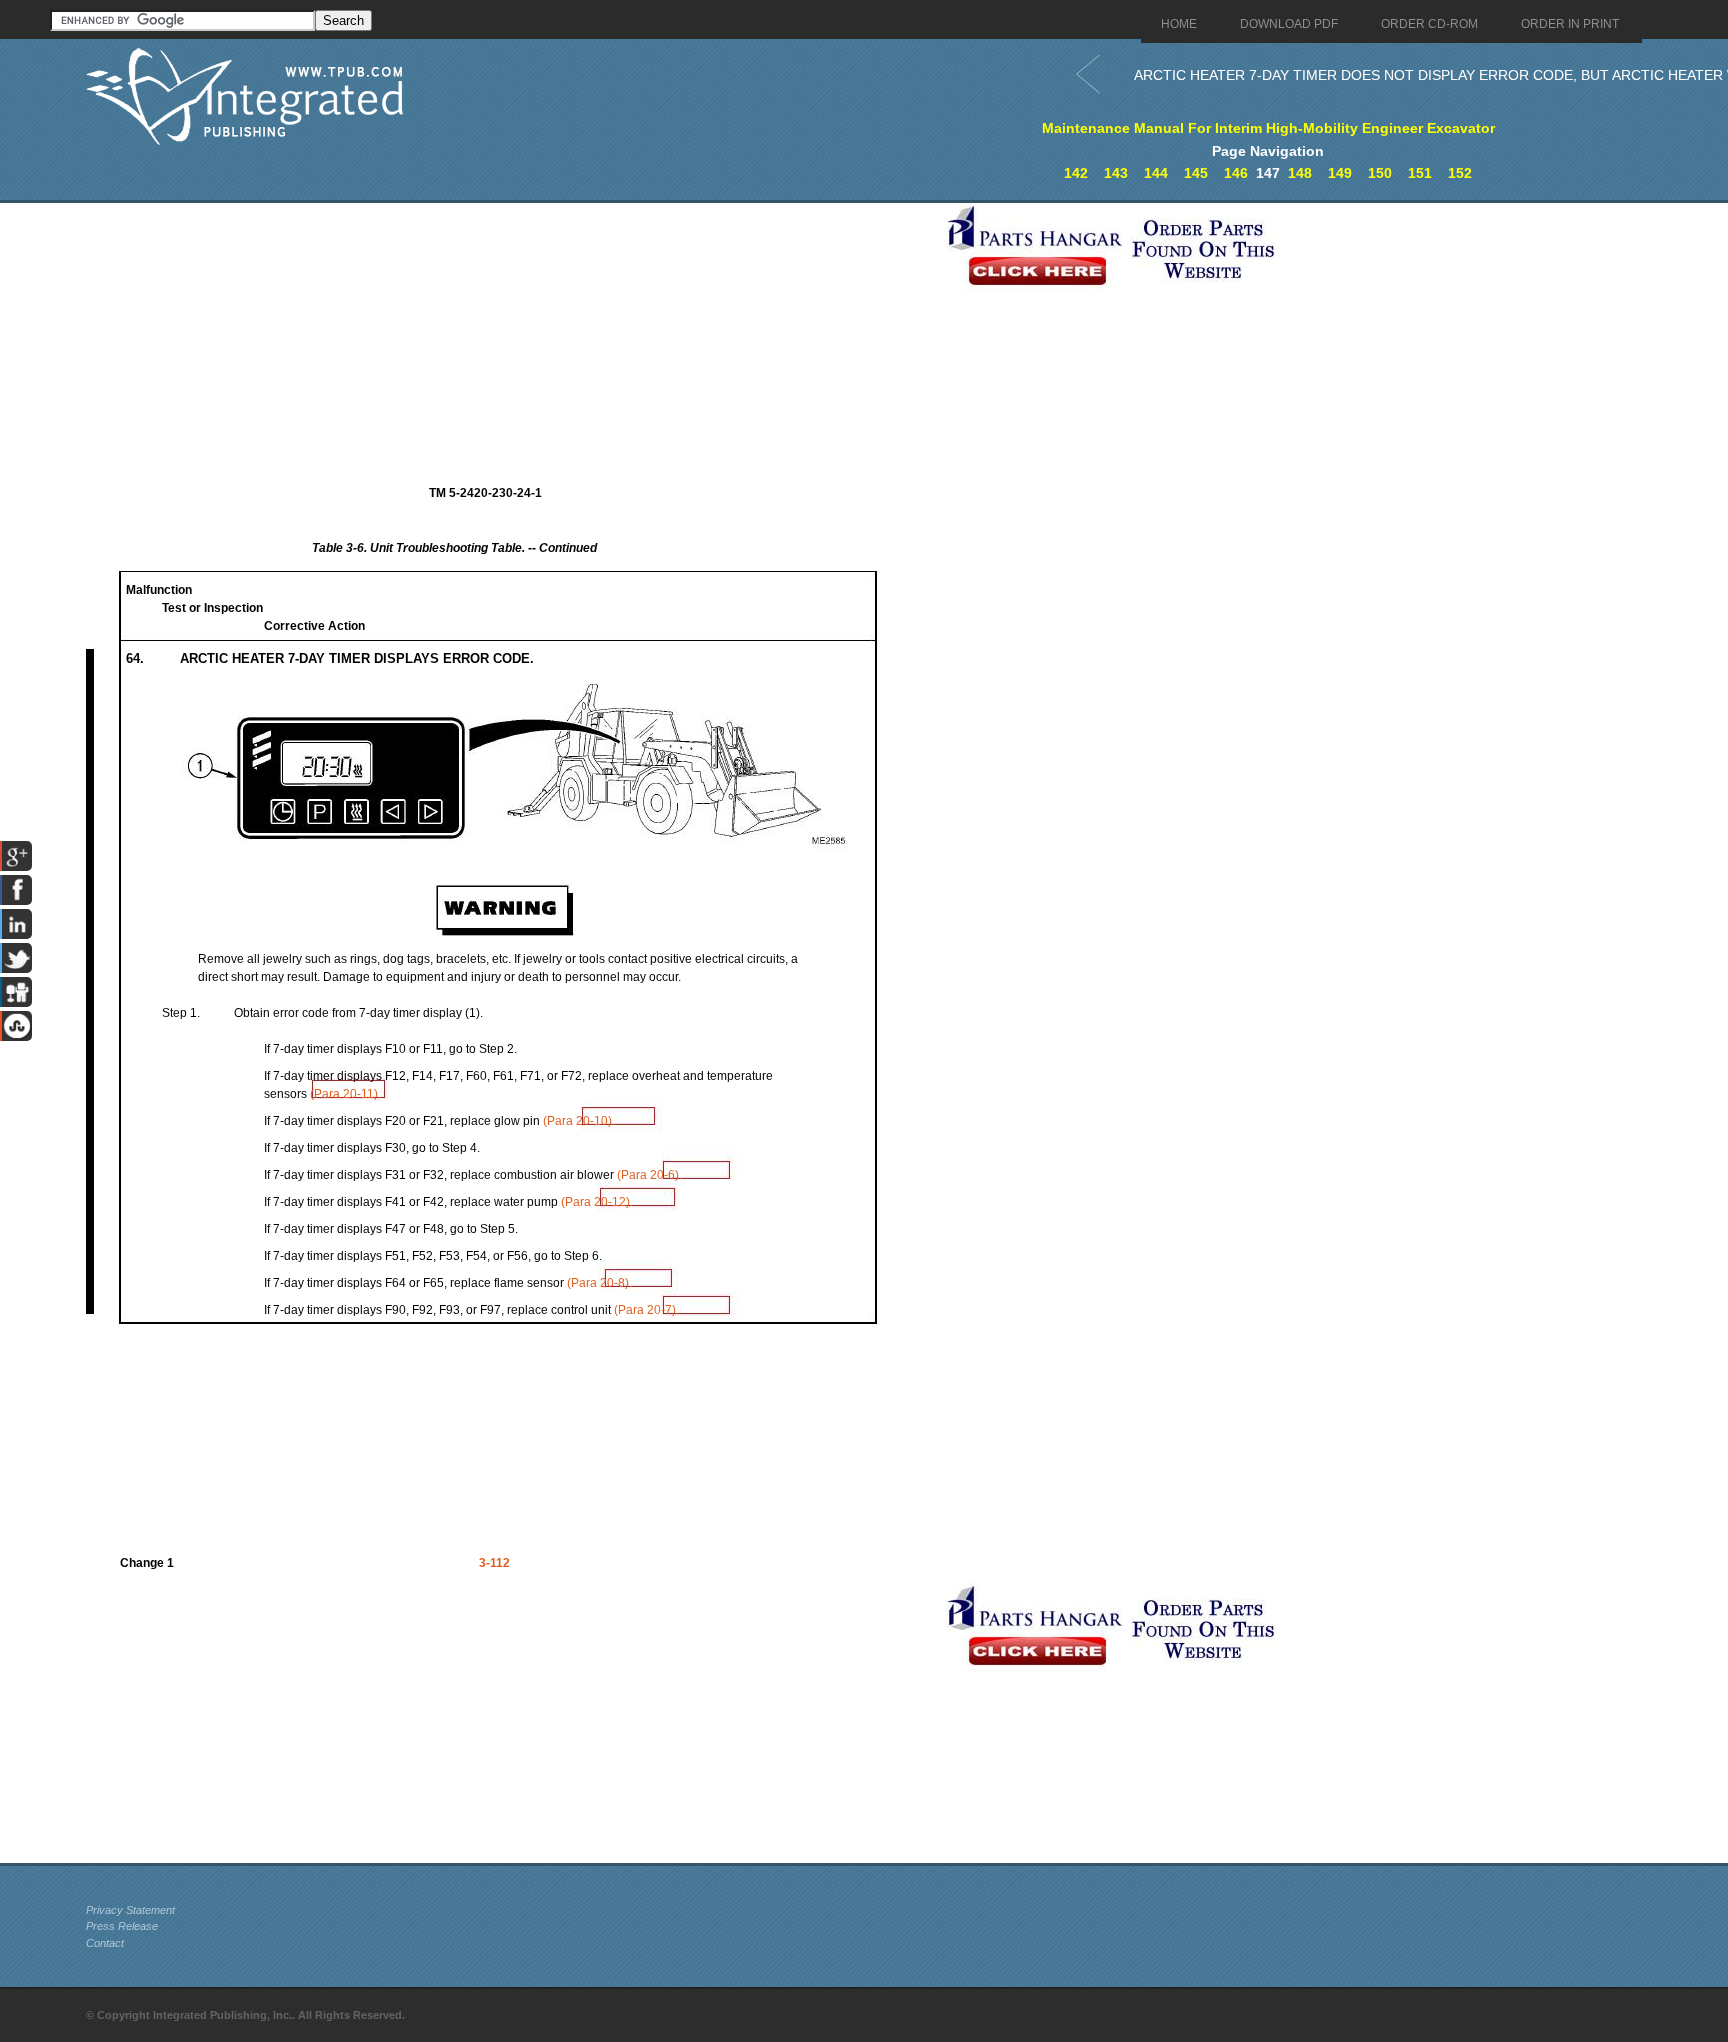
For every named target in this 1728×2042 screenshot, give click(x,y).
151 (1420, 173)
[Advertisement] (511, 343)
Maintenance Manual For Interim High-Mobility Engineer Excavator (1268, 128)
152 (1460, 173)
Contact (105, 1943)
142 (1076, 173)
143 (1116, 173)
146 (1236, 173)
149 (1340, 173)
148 (1300, 173)
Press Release (122, 1926)
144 (1156, 173)
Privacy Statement (130, 1910)
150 (1380, 173)
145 (1196, 173)
